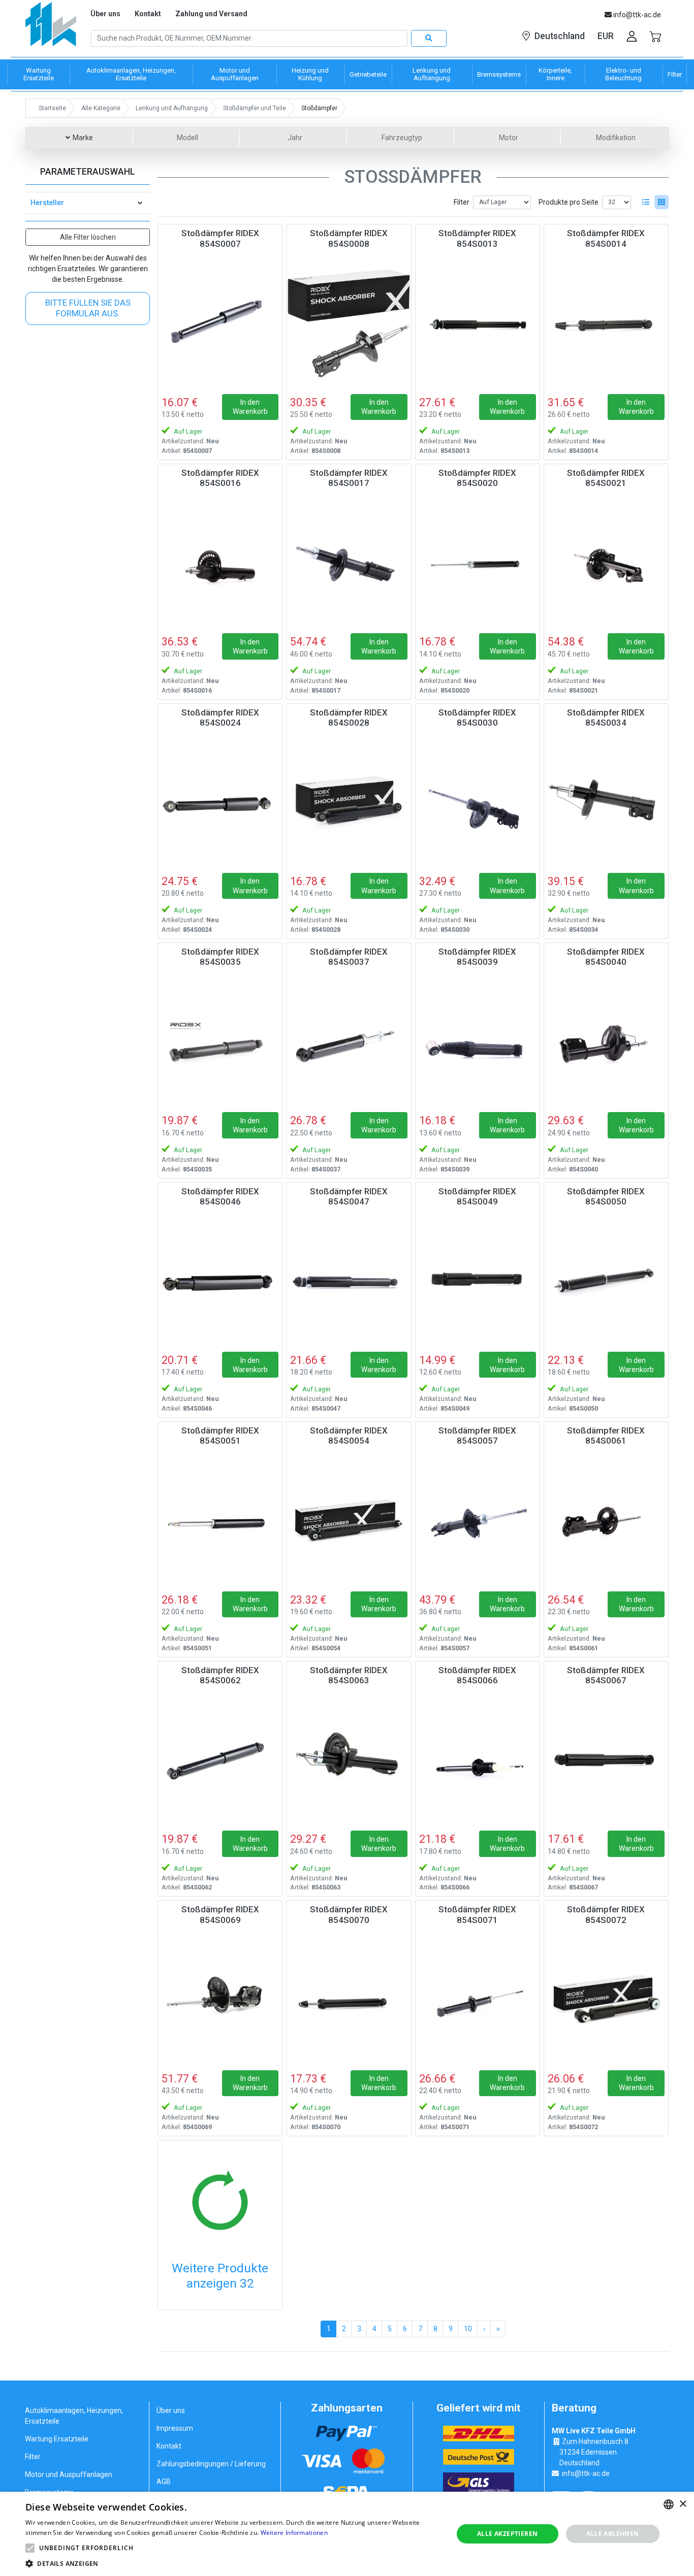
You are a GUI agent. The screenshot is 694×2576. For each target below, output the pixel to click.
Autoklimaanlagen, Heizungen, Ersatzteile (74, 2416)
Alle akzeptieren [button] (507, 2534)
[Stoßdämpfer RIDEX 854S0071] (478, 1999)
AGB (164, 2482)
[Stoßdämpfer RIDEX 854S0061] (606, 1520)
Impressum (175, 2428)
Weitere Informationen (294, 2533)
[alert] (347, 2534)
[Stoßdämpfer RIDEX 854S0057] (478, 1520)
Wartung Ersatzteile (57, 2439)
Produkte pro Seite (569, 202)
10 (468, 2329)
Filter (462, 202)
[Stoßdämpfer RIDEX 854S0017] (349, 563)
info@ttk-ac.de (586, 2473)
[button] (30, 2548)
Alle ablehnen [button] (612, 2534)
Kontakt (148, 14)
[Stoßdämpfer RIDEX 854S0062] (220, 1760)
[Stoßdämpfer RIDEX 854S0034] (606, 802)
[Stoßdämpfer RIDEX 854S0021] (606, 563)
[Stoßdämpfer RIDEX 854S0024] (220, 802)
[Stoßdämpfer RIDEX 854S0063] (349, 1760)
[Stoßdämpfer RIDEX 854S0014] (606, 323)
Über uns (105, 14)
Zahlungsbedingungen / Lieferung (211, 2464)
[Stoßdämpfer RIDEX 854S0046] (220, 1281)
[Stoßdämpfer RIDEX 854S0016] (220, 563)
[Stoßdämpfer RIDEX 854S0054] (349, 1520)
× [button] (683, 2504)
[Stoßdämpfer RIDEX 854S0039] (478, 1041)
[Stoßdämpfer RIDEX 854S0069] (220, 1999)
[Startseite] (51, 28)
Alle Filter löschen (88, 237)
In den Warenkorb (250, 407)
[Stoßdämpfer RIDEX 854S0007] (220, 323)
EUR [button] (606, 36)
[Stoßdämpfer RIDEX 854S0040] (606, 1041)
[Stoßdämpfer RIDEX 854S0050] (606, 1281)
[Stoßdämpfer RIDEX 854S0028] (349, 802)
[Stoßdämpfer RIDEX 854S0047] (349, 1281)
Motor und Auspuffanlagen (69, 2474)
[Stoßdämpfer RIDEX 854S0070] (349, 1999)
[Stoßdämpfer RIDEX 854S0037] (349, 1041)
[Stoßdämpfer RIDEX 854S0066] (478, 1760)
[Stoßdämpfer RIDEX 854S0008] (349, 323)
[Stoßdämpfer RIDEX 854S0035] (220, 1041)
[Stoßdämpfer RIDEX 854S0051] (220, 1520)
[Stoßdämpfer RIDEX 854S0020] (478, 563)
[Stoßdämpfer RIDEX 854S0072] (606, 1999)
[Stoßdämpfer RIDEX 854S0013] (478, 323)
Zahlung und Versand (211, 14)
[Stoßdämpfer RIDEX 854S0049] (478, 1281)
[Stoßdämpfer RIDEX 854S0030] (478, 802)
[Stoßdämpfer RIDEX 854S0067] (606, 1760)
